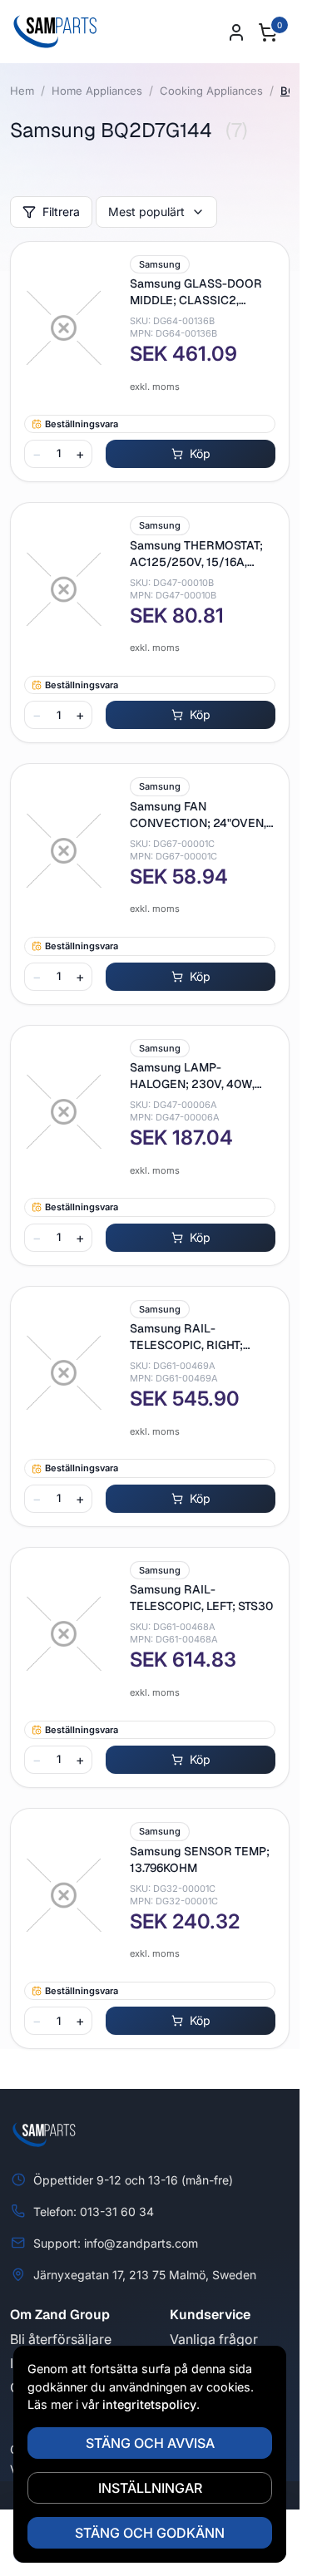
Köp (200, 453)
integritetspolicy (149, 2404)
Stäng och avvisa (150, 2443)
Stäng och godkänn (150, 2533)
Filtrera (61, 212)
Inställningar (150, 2488)
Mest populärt (146, 212)
